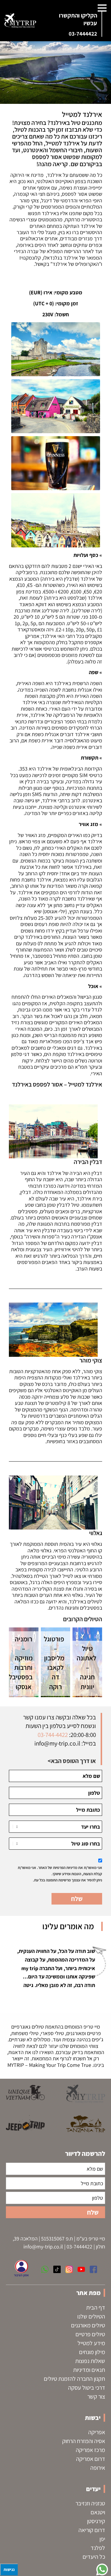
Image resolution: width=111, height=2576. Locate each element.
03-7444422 (83, 34)
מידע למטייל (91, 2343)
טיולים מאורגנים (88, 2325)
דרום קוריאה (92, 2530)
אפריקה (97, 2432)
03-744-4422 (53, 1735)
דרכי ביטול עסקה (87, 2388)
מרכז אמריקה (90, 2450)
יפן (102, 2539)
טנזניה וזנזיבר (90, 2503)
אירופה (98, 2468)
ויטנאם (98, 2512)
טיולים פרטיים (90, 2334)
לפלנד (98, 2548)
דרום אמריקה (91, 2459)
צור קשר (96, 2396)
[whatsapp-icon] (102, 2569)
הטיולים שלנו (91, 2316)
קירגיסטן (96, 2521)
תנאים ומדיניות (89, 2370)
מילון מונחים (92, 2352)
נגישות (9, 2569)
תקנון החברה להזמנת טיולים (74, 2379)
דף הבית (96, 2307)
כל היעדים (94, 2557)
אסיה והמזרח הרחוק (84, 2441)
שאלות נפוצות (90, 2361)
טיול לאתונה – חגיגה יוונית (86, 1668)
